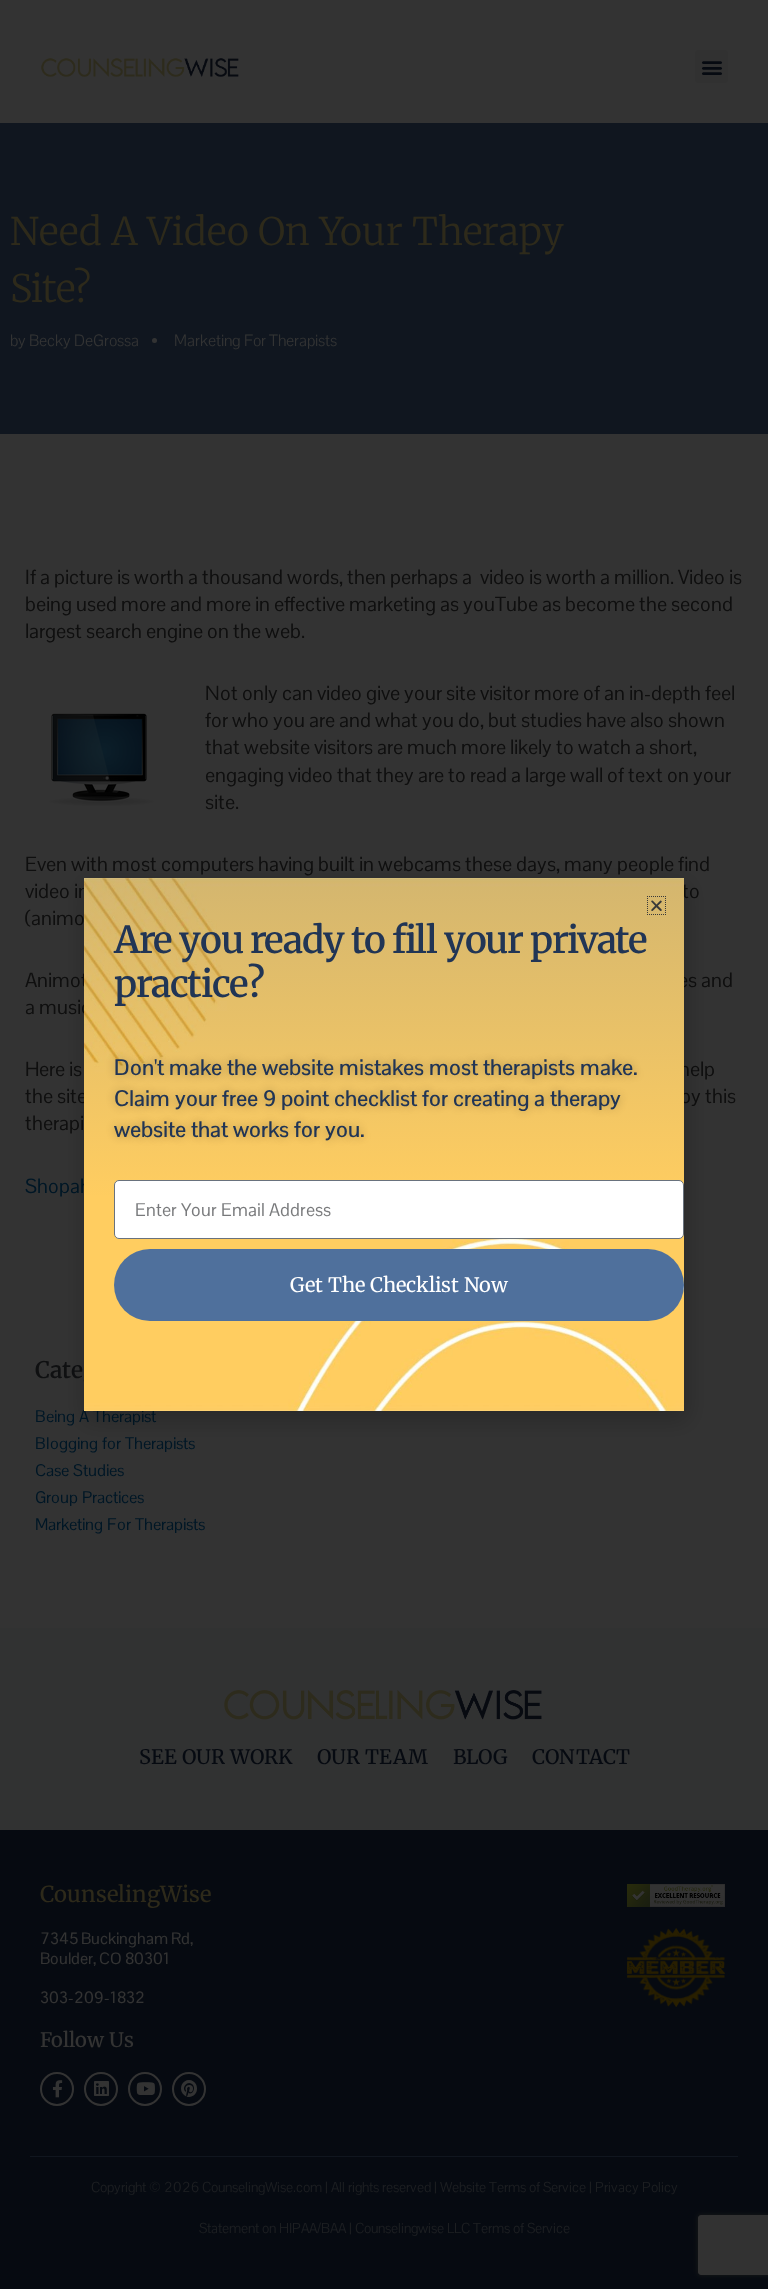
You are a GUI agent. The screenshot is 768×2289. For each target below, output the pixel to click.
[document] (384, 1144)
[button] (656, 905)
